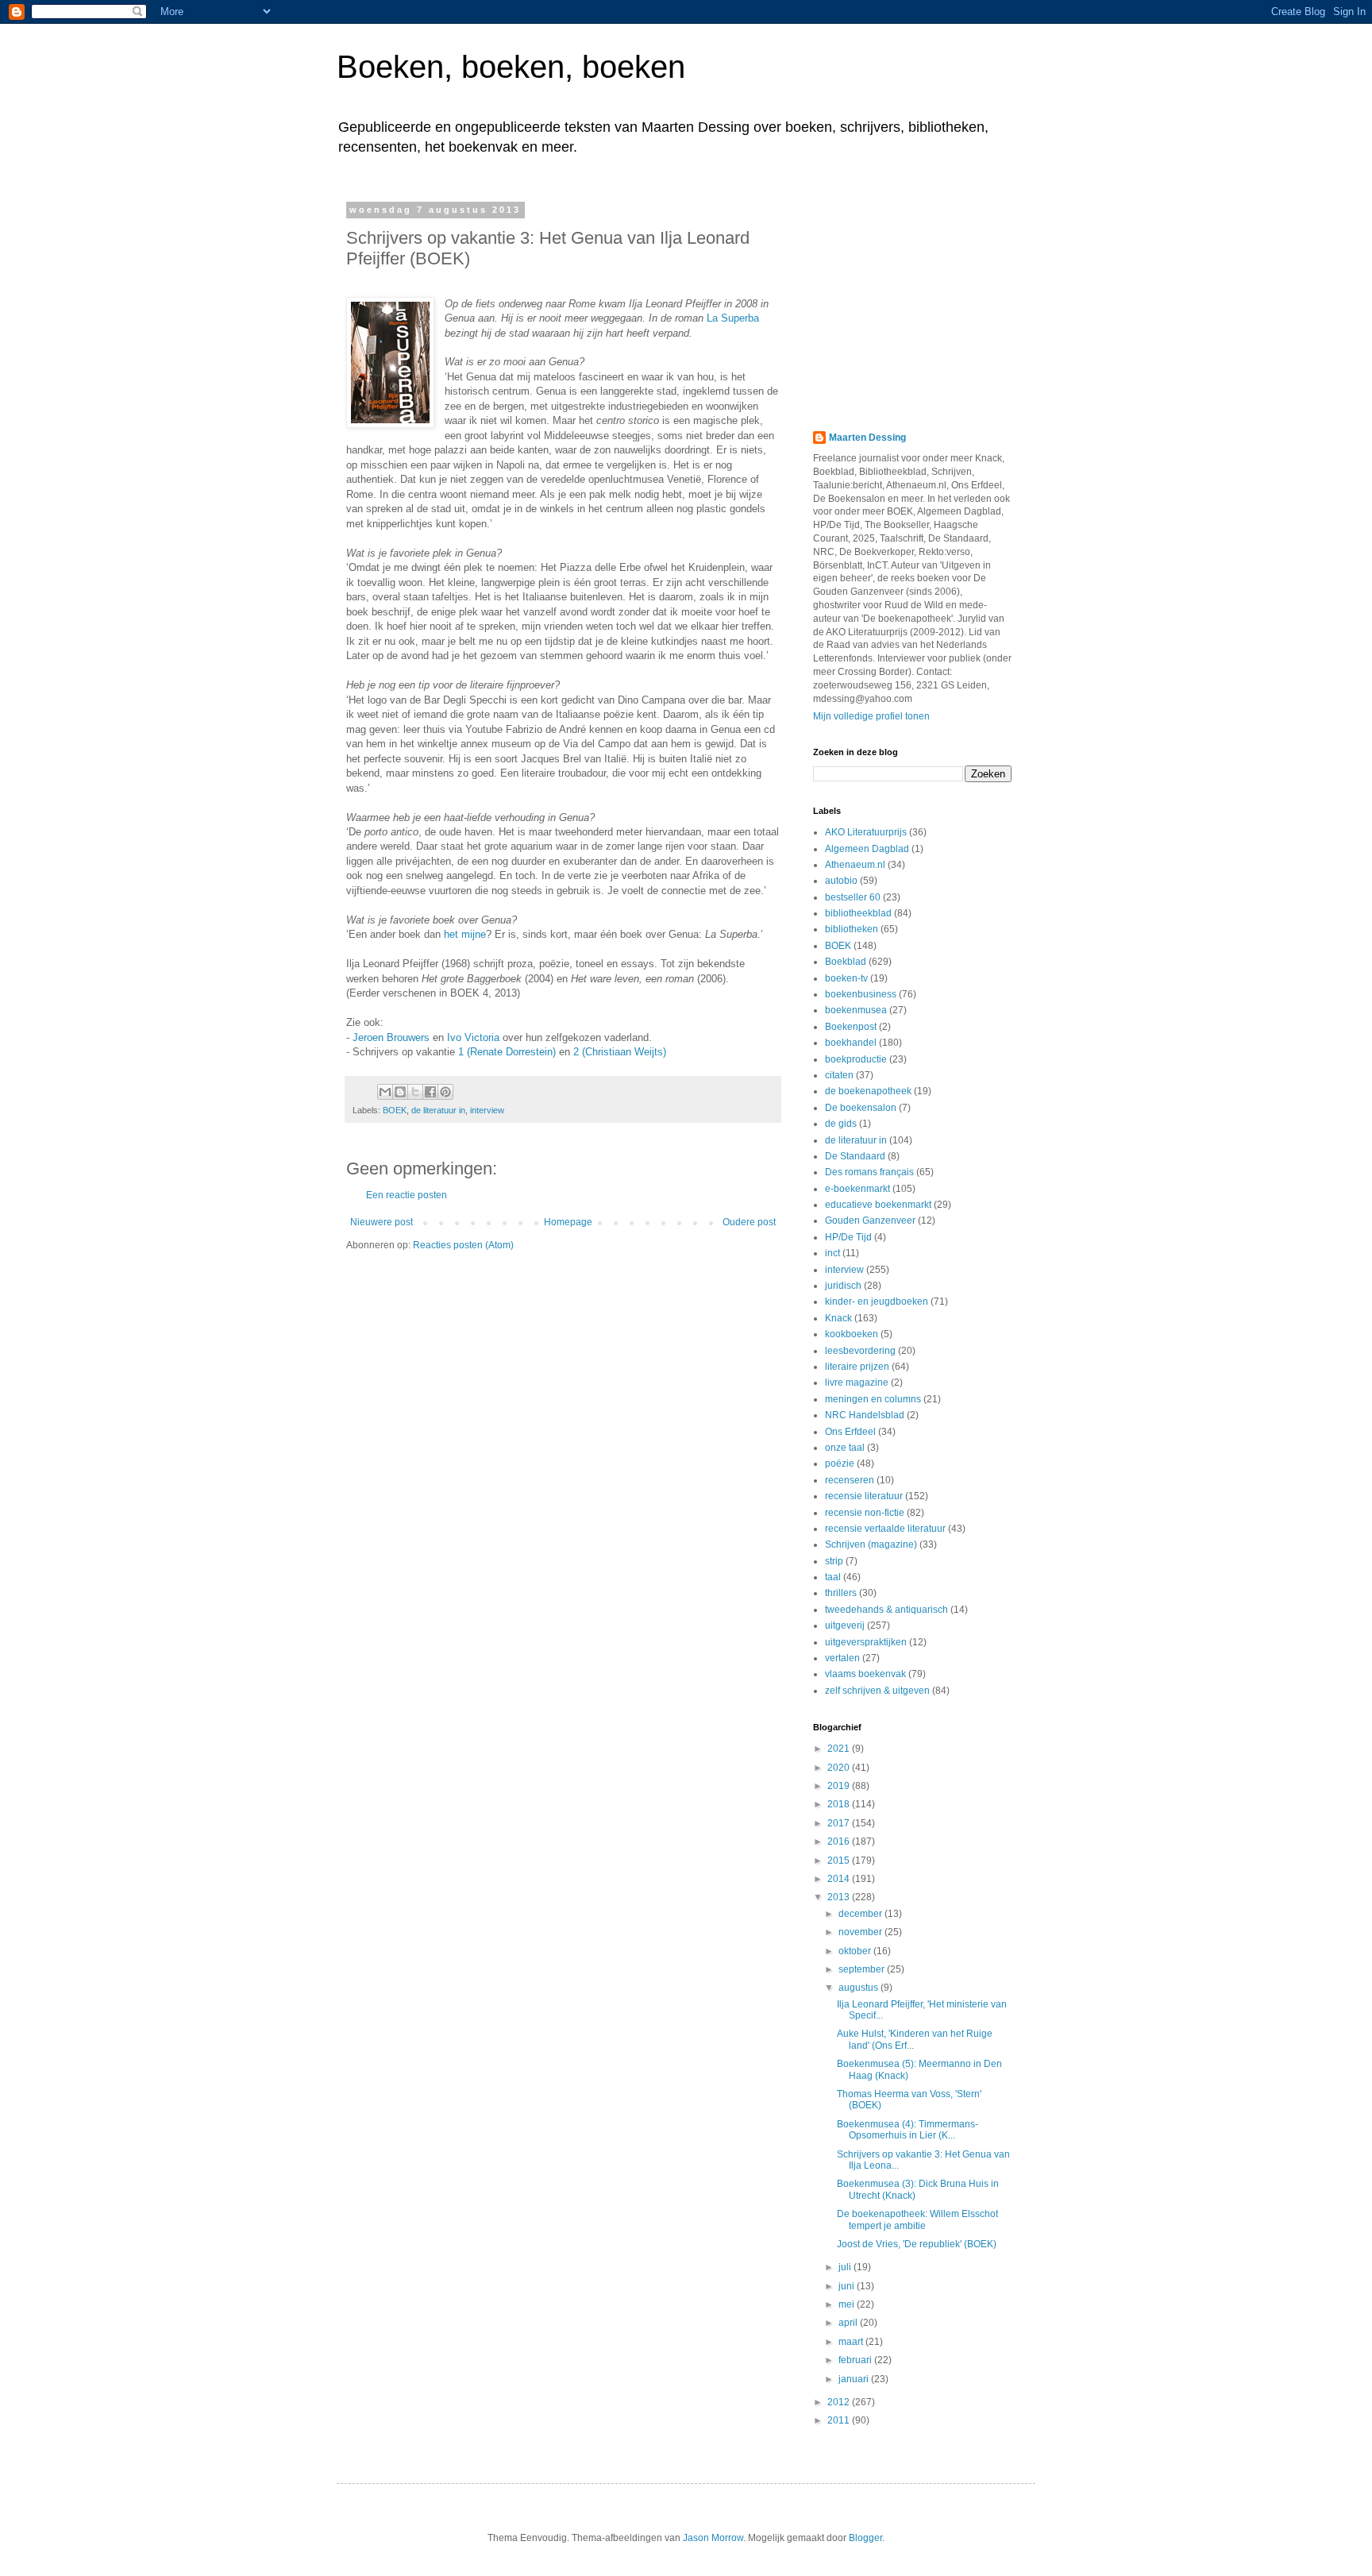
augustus (859, 1988)
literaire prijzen (857, 1367)
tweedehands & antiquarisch (886, 1610)
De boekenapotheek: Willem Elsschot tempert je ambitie (917, 2219)
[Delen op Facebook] (430, 1092)
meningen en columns (873, 1399)
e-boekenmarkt (857, 1189)
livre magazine (857, 1382)
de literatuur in (438, 1110)
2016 (840, 1841)
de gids (841, 1124)
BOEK (395, 1110)
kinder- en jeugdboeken (877, 1301)
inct (832, 1253)
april (849, 2323)
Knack (838, 1318)
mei (848, 2304)
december (861, 1914)
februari (856, 2360)
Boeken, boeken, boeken (511, 67)
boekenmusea (856, 1010)
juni (848, 2286)
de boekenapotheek (868, 1091)
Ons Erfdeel (850, 1432)
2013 (840, 1897)
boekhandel (851, 1043)
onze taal (845, 1448)
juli (846, 2267)
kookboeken (852, 1334)
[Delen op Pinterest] (445, 1092)
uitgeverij (845, 1625)
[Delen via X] (415, 1092)
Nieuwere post (382, 1222)
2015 (840, 1861)
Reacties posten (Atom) (463, 1245)
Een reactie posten (407, 1195)
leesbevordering (860, 1351)
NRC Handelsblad (865, 1415)
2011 (840, 2420)
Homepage (568, 1222)
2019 (840, 1786)
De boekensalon (861, 1108)
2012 (840, 2402)
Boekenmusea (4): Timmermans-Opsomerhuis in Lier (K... (908, 2130)
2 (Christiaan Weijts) (620, 1052)
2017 (840, 1823)
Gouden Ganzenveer (870, 1221)
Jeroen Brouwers (391, 1037)
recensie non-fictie (865, 1513)
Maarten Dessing (867, 438)
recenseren (850, 1480)
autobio (841, 881)
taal (833, 1577)
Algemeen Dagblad (867, 849)
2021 (840, 1749)
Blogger (865, 2538)
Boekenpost (851, 1027)
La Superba (733, 318)
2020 (840, 1768)
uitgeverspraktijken (866, 1642)
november (861, 1932)
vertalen (842, 1658)
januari (855, 2379)
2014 (840, 1879)
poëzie (840, 1463)
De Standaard (855, 1156)
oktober (856, 1951)
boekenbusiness (861, 994)
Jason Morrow (713, 2538)
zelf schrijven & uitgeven (877, 1691)
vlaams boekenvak (865, 1674)
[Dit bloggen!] (400, 1092)
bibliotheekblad (858, 913)
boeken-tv (846, 978)
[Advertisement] (912, 304)
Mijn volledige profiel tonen (871, 716)
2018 (840, 1804)
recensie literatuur (864, 1496)
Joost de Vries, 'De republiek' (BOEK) (917, 2244)
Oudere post (749, 1222)
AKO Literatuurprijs (866, 832)
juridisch (843, 1286)
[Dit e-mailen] (385, 1092)
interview (487, 1110)
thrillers (841, 1593)
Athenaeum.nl (855, 865)
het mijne (465, 934)
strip (834, 1561)
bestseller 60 (853, 897)
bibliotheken (852, 929)
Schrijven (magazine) (871, 1544)
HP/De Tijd (848, 1237)
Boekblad (846, 962)
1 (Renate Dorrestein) (507, 1052)
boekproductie (856, 1059)
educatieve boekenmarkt (878, 1205)
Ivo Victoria (473, 1037)
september (863, 1969)
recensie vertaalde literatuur (885, 1529)
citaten (839, 1075)
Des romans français (869, 1172)
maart (852, 2342)
